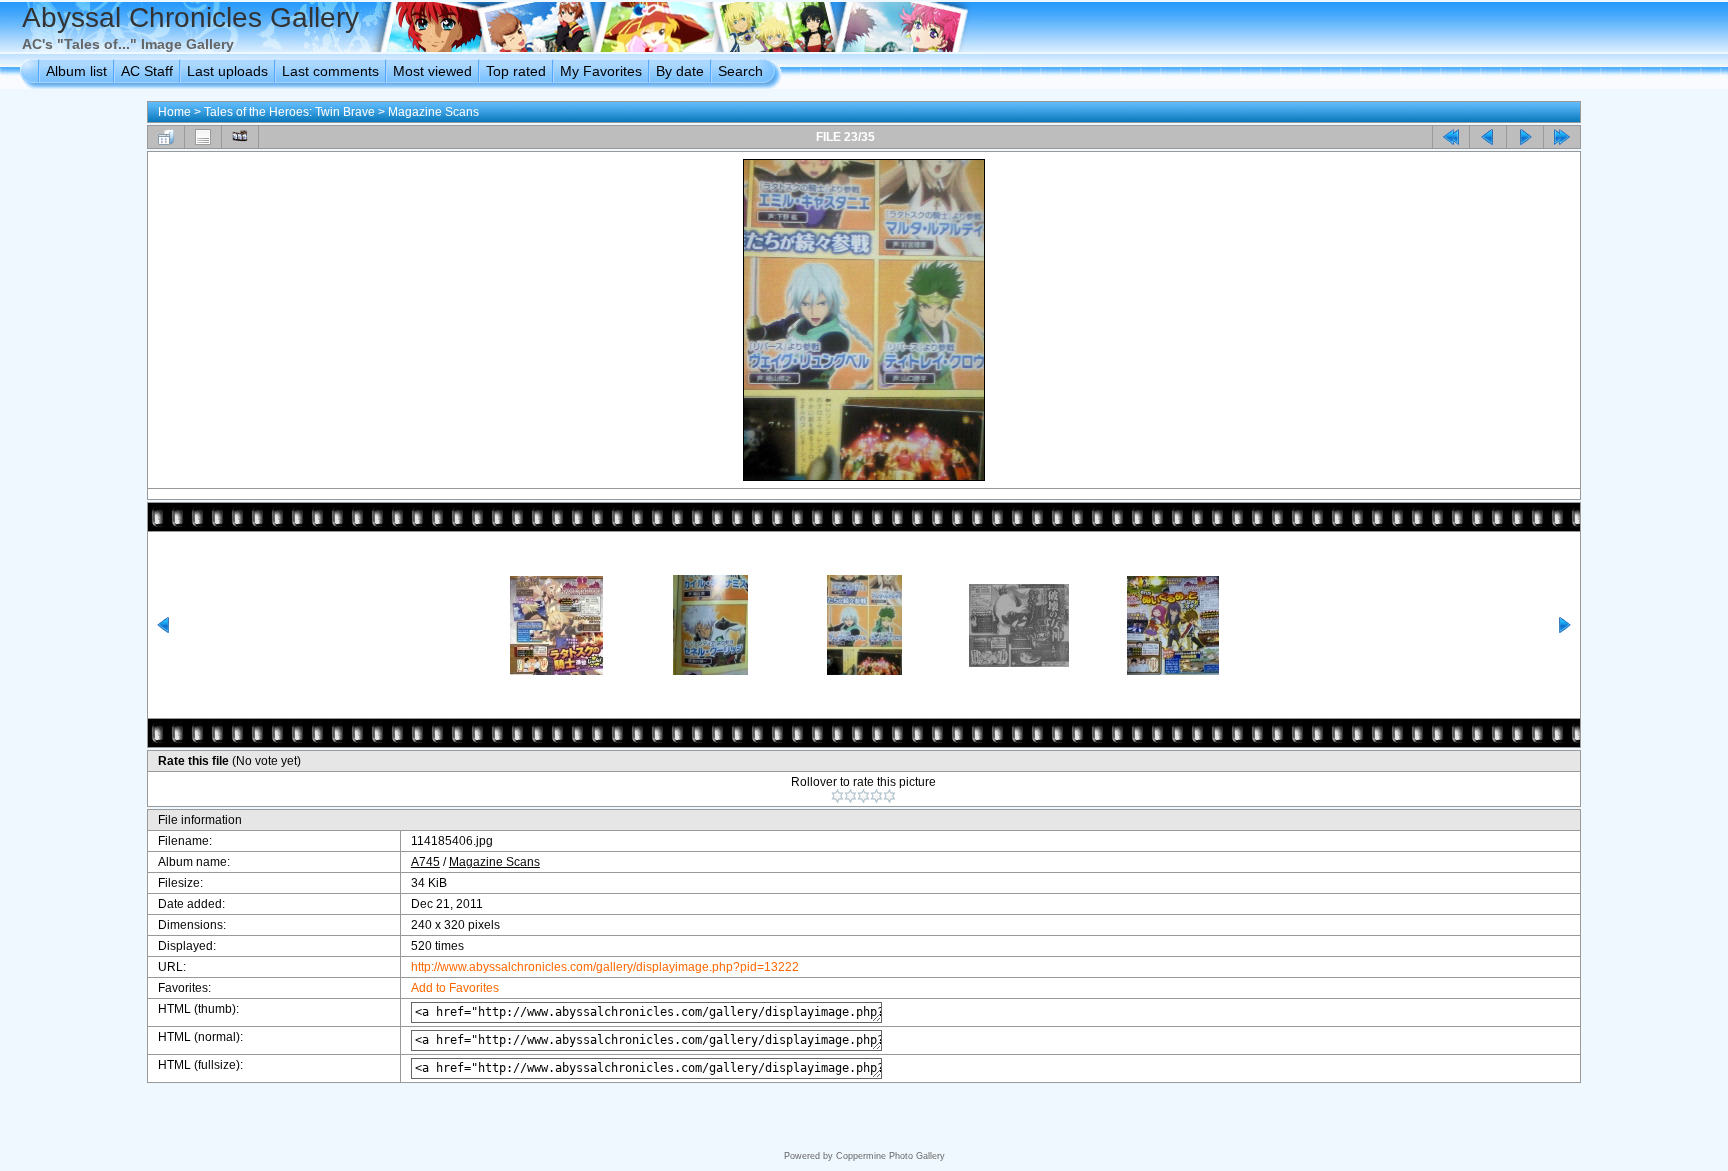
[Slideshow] (240, 137)
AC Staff (147, 71)
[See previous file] (1488, 137)
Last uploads (227, 71)
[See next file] (1525, 137)
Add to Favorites (455, 988)
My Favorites (601, 71)
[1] (837, 796)
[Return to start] (1451, 137)
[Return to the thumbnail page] (166, 137)
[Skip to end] (1562, 137)
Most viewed (432, 71)
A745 (425, 862)
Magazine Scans (433, 112)
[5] (889, 796)
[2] (850, 796)
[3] (863, 796)
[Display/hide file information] (203, 137)
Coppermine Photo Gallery (890, 1156)
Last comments (330, 71)
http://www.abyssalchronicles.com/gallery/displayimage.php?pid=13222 (605, 967)
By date (680, 71)
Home (174, 112)
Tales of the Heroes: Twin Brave (289, 112)
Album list (76, 71)
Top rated (516, 71)
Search (740, 71)
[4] (876, 796)
